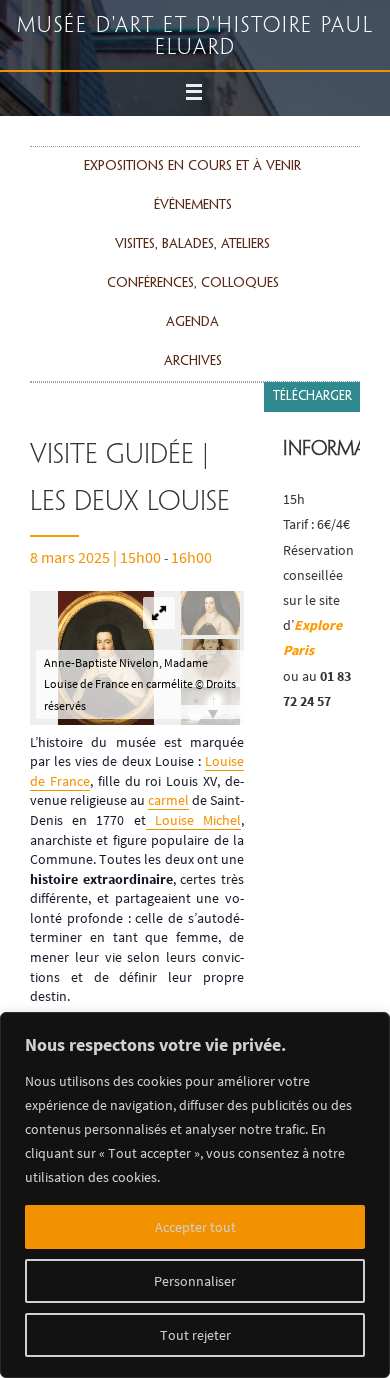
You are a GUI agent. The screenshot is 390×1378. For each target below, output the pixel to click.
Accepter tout (195, 1227)
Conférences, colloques (193, 283)
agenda (192, 322)
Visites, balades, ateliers (192, 244)
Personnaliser (195, 1281)
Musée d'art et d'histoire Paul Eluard (195, 37)
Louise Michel (193, 820)
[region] (195, 1195)
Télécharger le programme (312, 427)
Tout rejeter (195, 1335)
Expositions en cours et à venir (192, 166)
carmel (168, 800)
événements (193, 205)
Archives (193, 361)
